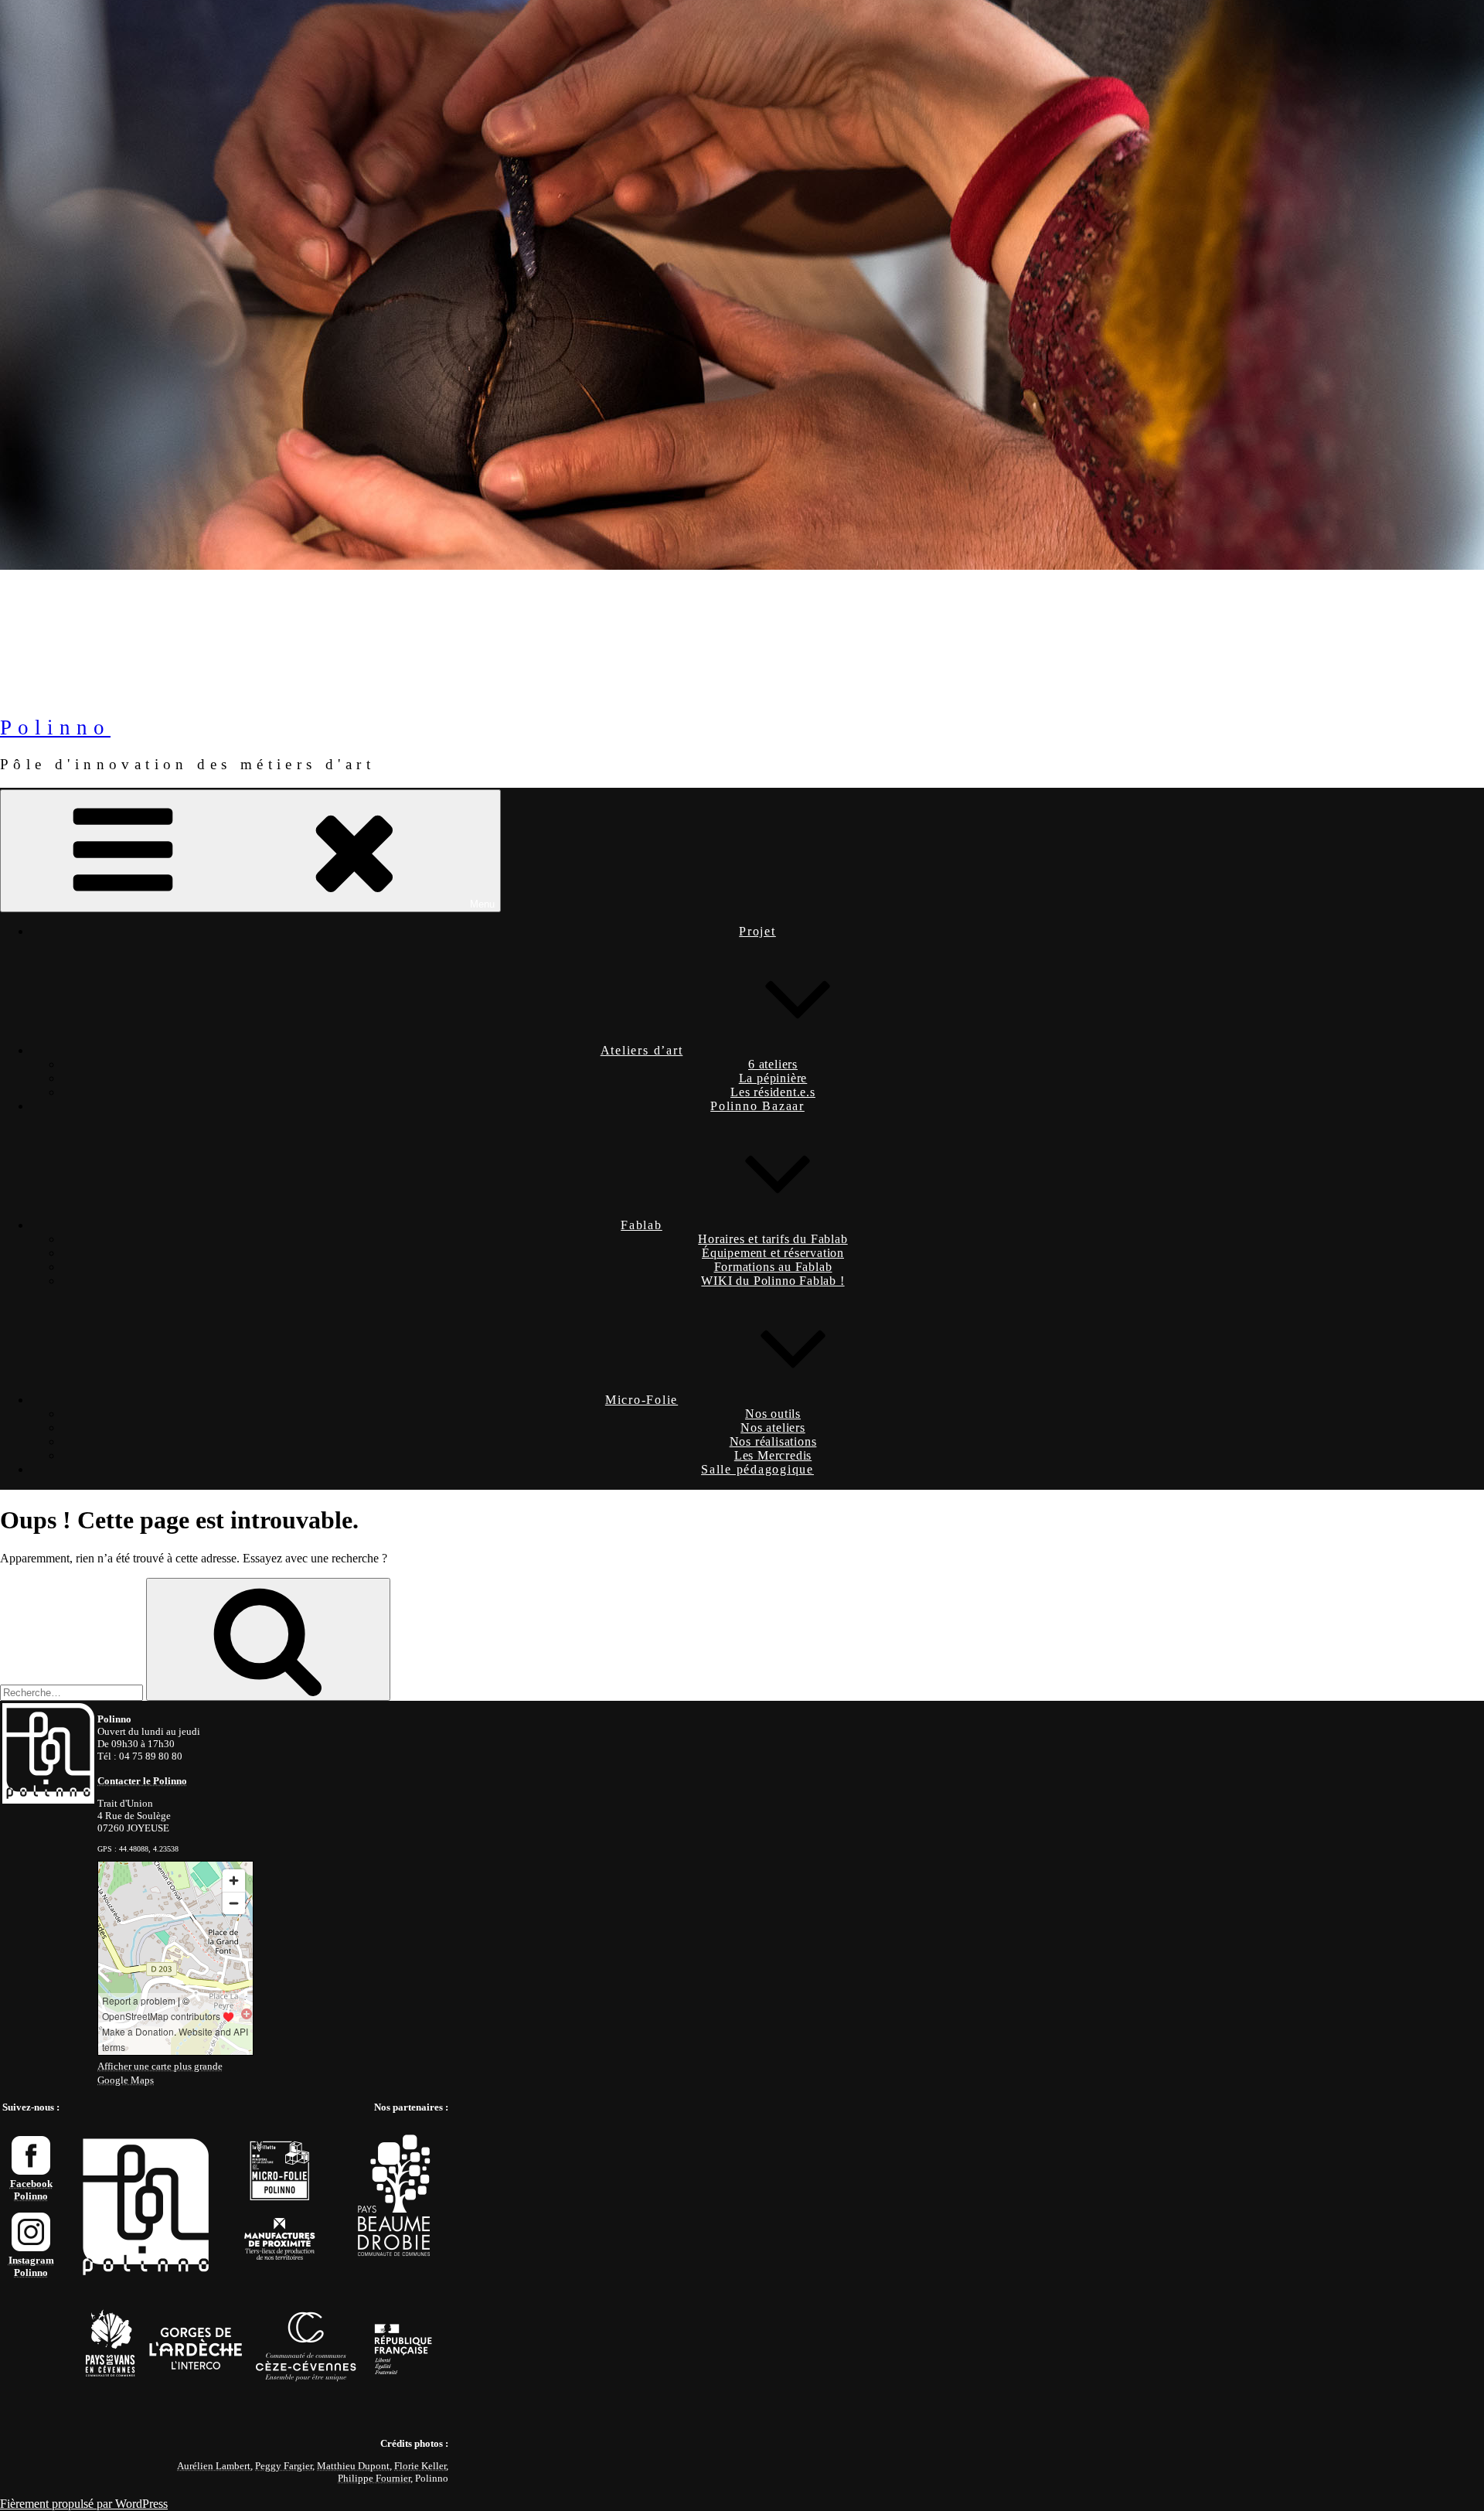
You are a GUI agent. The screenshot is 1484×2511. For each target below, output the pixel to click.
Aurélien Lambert (214, 2466)
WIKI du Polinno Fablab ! (773, 1281)
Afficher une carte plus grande (160, 2066)
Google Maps (126, 2080)
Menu (482, 904)
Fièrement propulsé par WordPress (84, 2504)
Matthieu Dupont (353, 2466)
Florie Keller (420, 2466)
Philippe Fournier (374, 2478)
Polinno (55, 727)
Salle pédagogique (757, 1469)
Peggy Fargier (284, 2466)
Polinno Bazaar (757, 1106)
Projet (757, 931)
